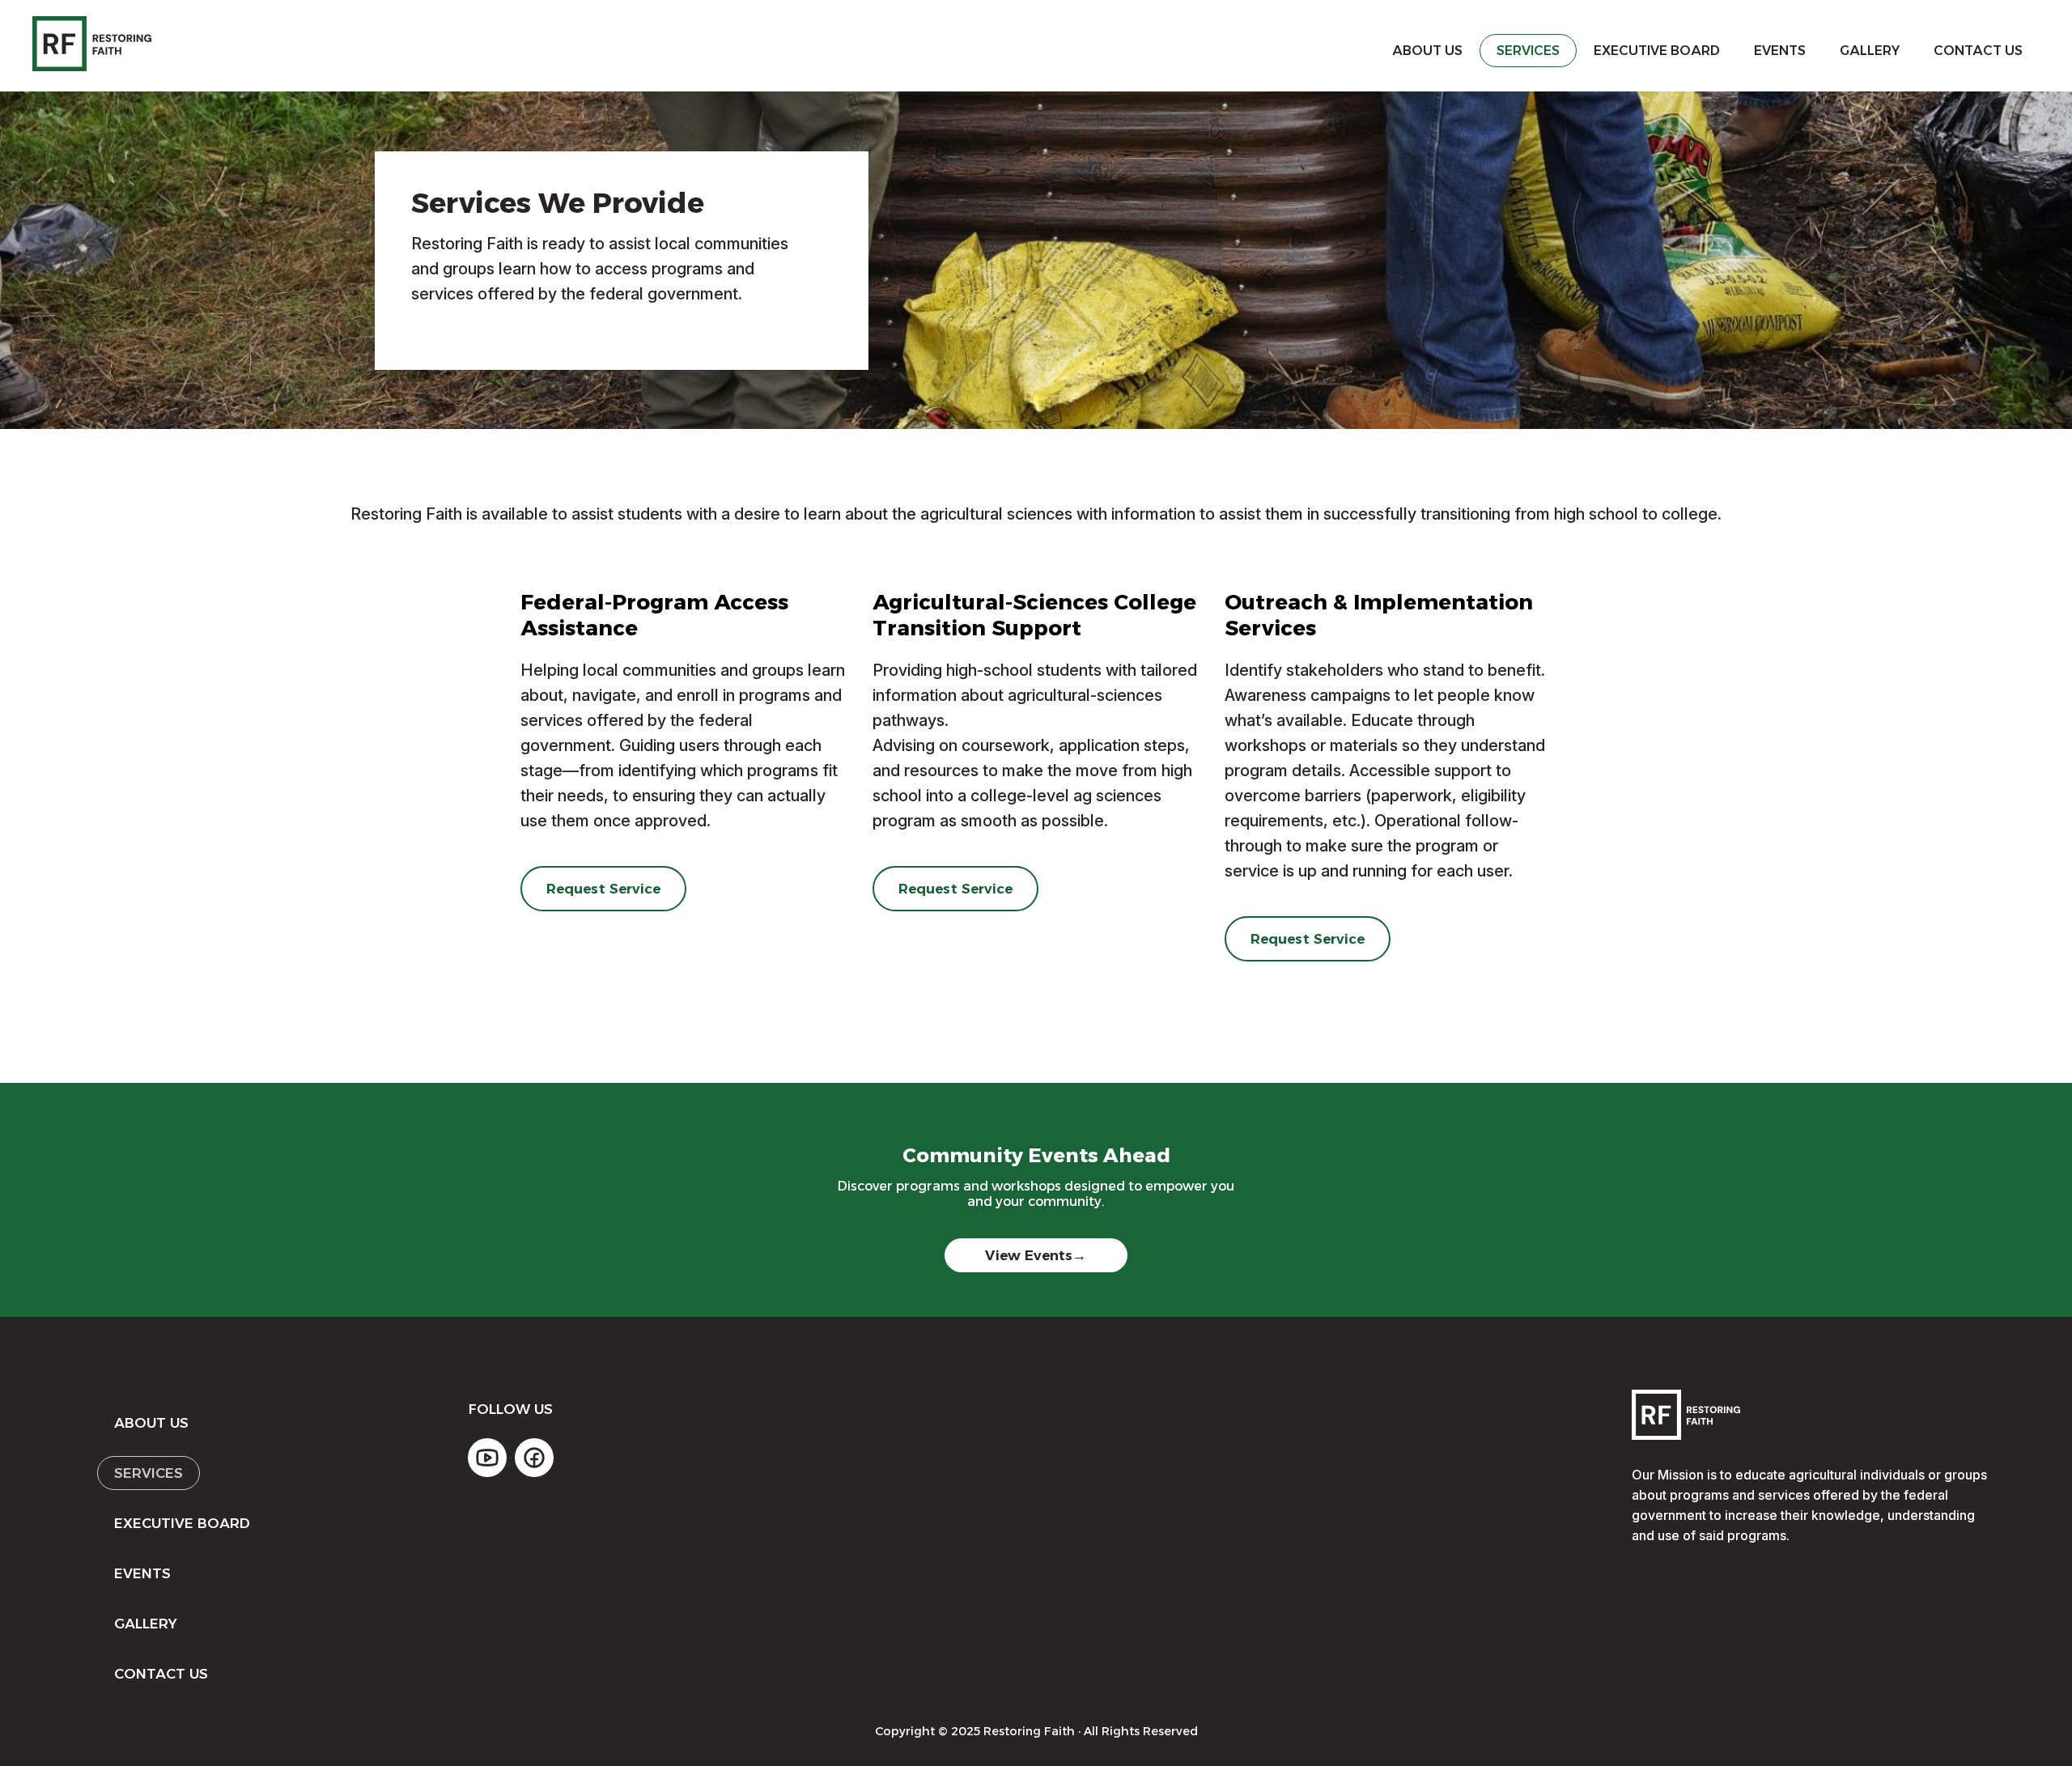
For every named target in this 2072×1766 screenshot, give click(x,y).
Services (1528, 51)
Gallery (1870, 51)
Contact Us (1978, 51)
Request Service (604, 889)
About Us (1427, 51)
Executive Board (1657, 51)
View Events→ (1036, 1255)
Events (1780, 51)
